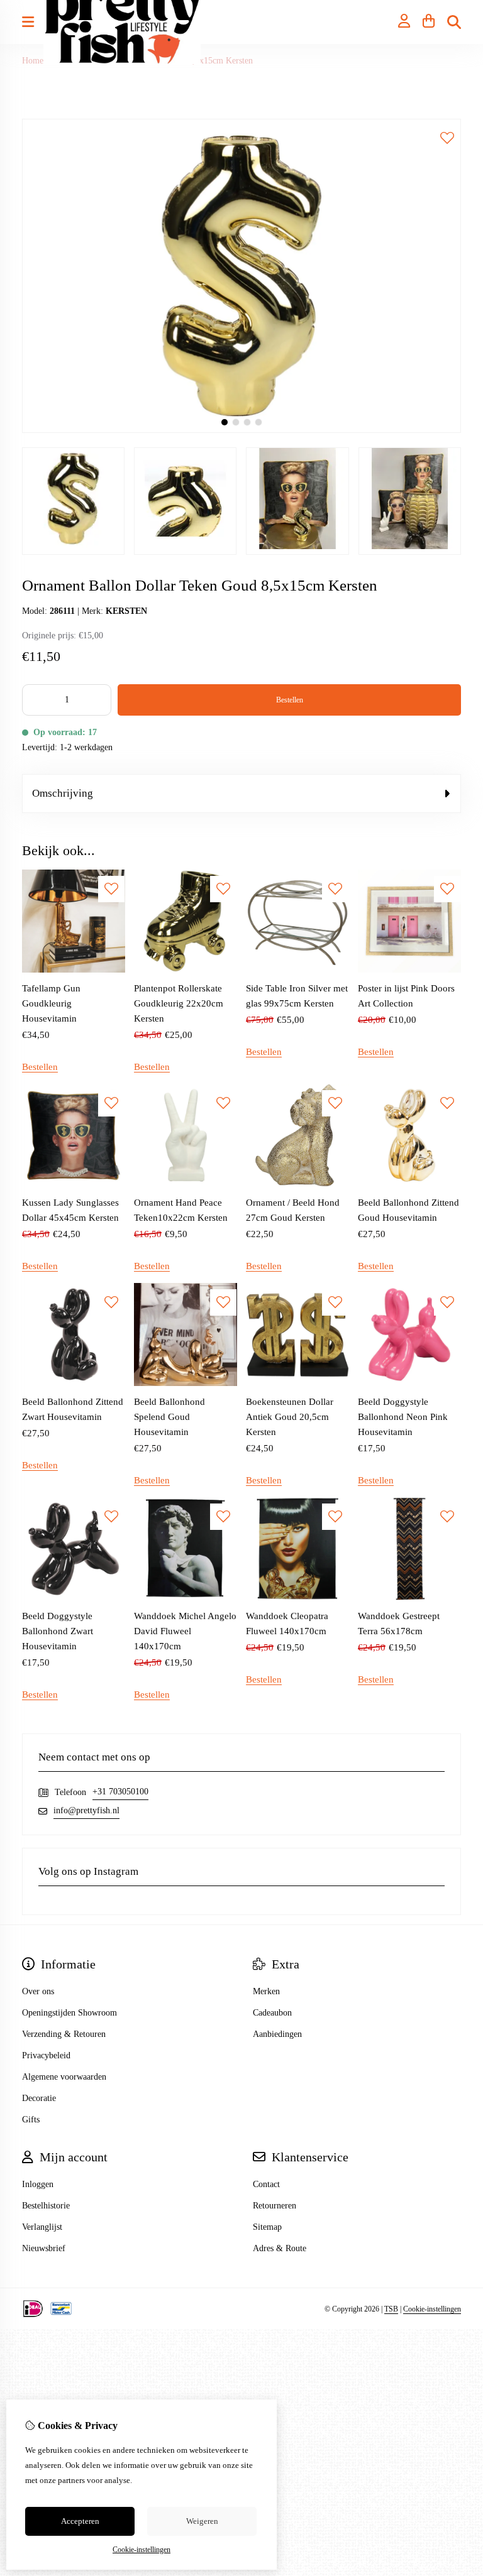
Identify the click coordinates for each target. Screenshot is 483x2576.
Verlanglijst (42, 2227)
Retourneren (275, 2206)
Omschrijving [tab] (63, 793)
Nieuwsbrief (44, 2248)
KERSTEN (126, 611)
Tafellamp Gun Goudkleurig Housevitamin (51, 1003)
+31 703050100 (120, 1792)
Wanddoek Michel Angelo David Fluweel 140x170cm (185, 1631)
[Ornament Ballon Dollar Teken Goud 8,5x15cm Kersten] (241, 430)
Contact (266, 2184)
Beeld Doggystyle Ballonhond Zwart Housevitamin (58, 1631)
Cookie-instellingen (432, 2309)
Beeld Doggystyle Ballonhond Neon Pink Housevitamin (403, 1417)
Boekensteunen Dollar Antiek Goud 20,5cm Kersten (290, 1417)
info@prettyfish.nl (86, 1810)
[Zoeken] (454, 22)
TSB (391, 2309)
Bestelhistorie (46, 2206)
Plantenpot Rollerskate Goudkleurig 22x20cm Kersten (179, 1003)
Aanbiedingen (277, 2034)
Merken (266, 1991)
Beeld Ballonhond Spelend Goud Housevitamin (169, 1417)
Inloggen (38, 2184)
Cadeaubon (272, 2013)
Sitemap (267, 2227)
